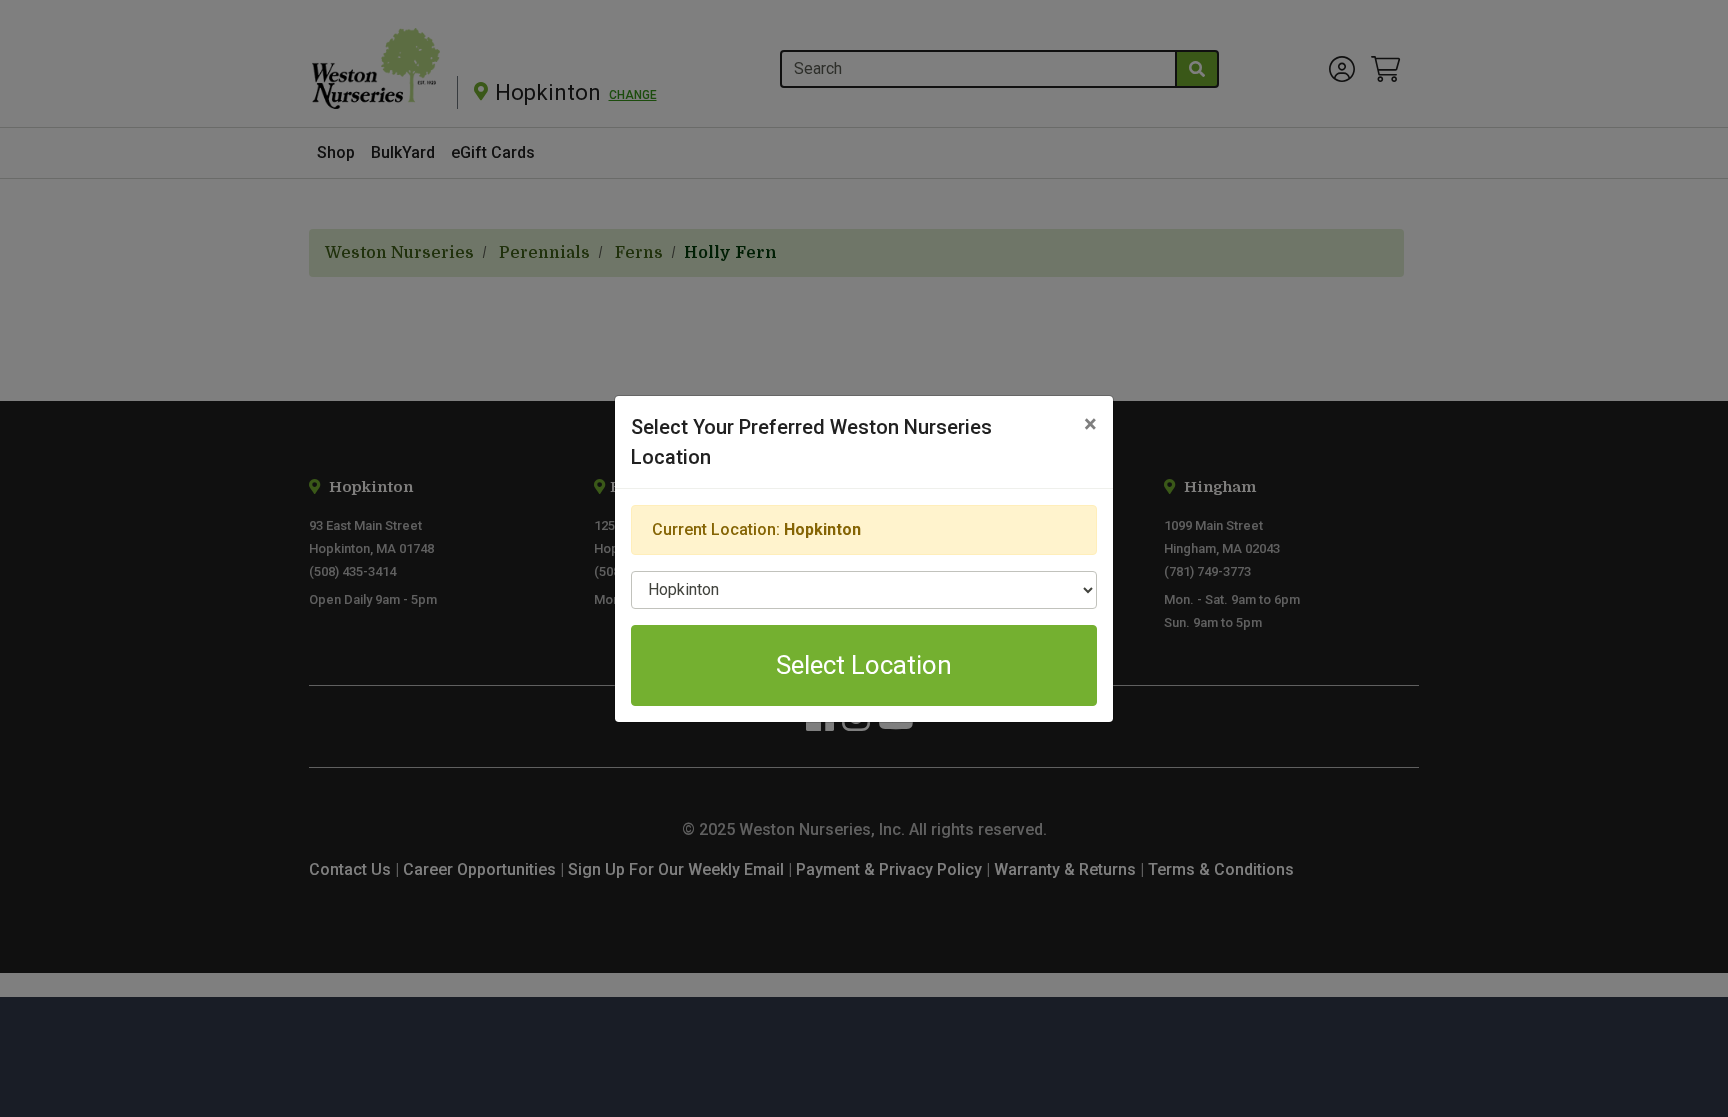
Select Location (864, 665)
